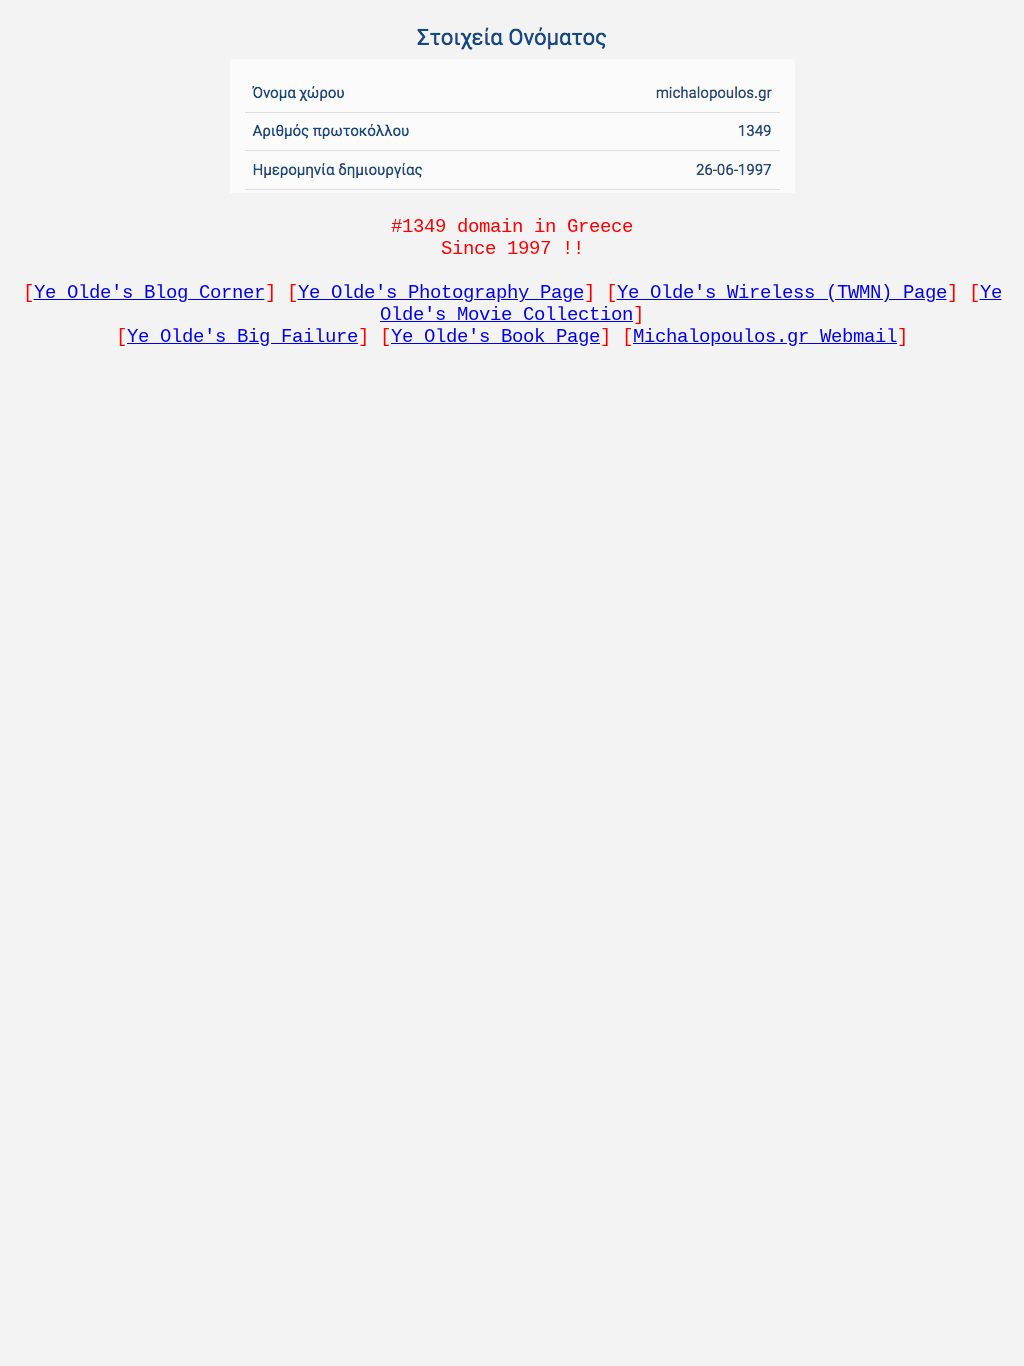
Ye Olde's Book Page (495, 337)
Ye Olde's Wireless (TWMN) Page (782, 293)
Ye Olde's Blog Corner (149, 293)
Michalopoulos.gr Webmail (765, 337)
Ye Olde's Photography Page (441, 293)
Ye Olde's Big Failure (242, 337)
